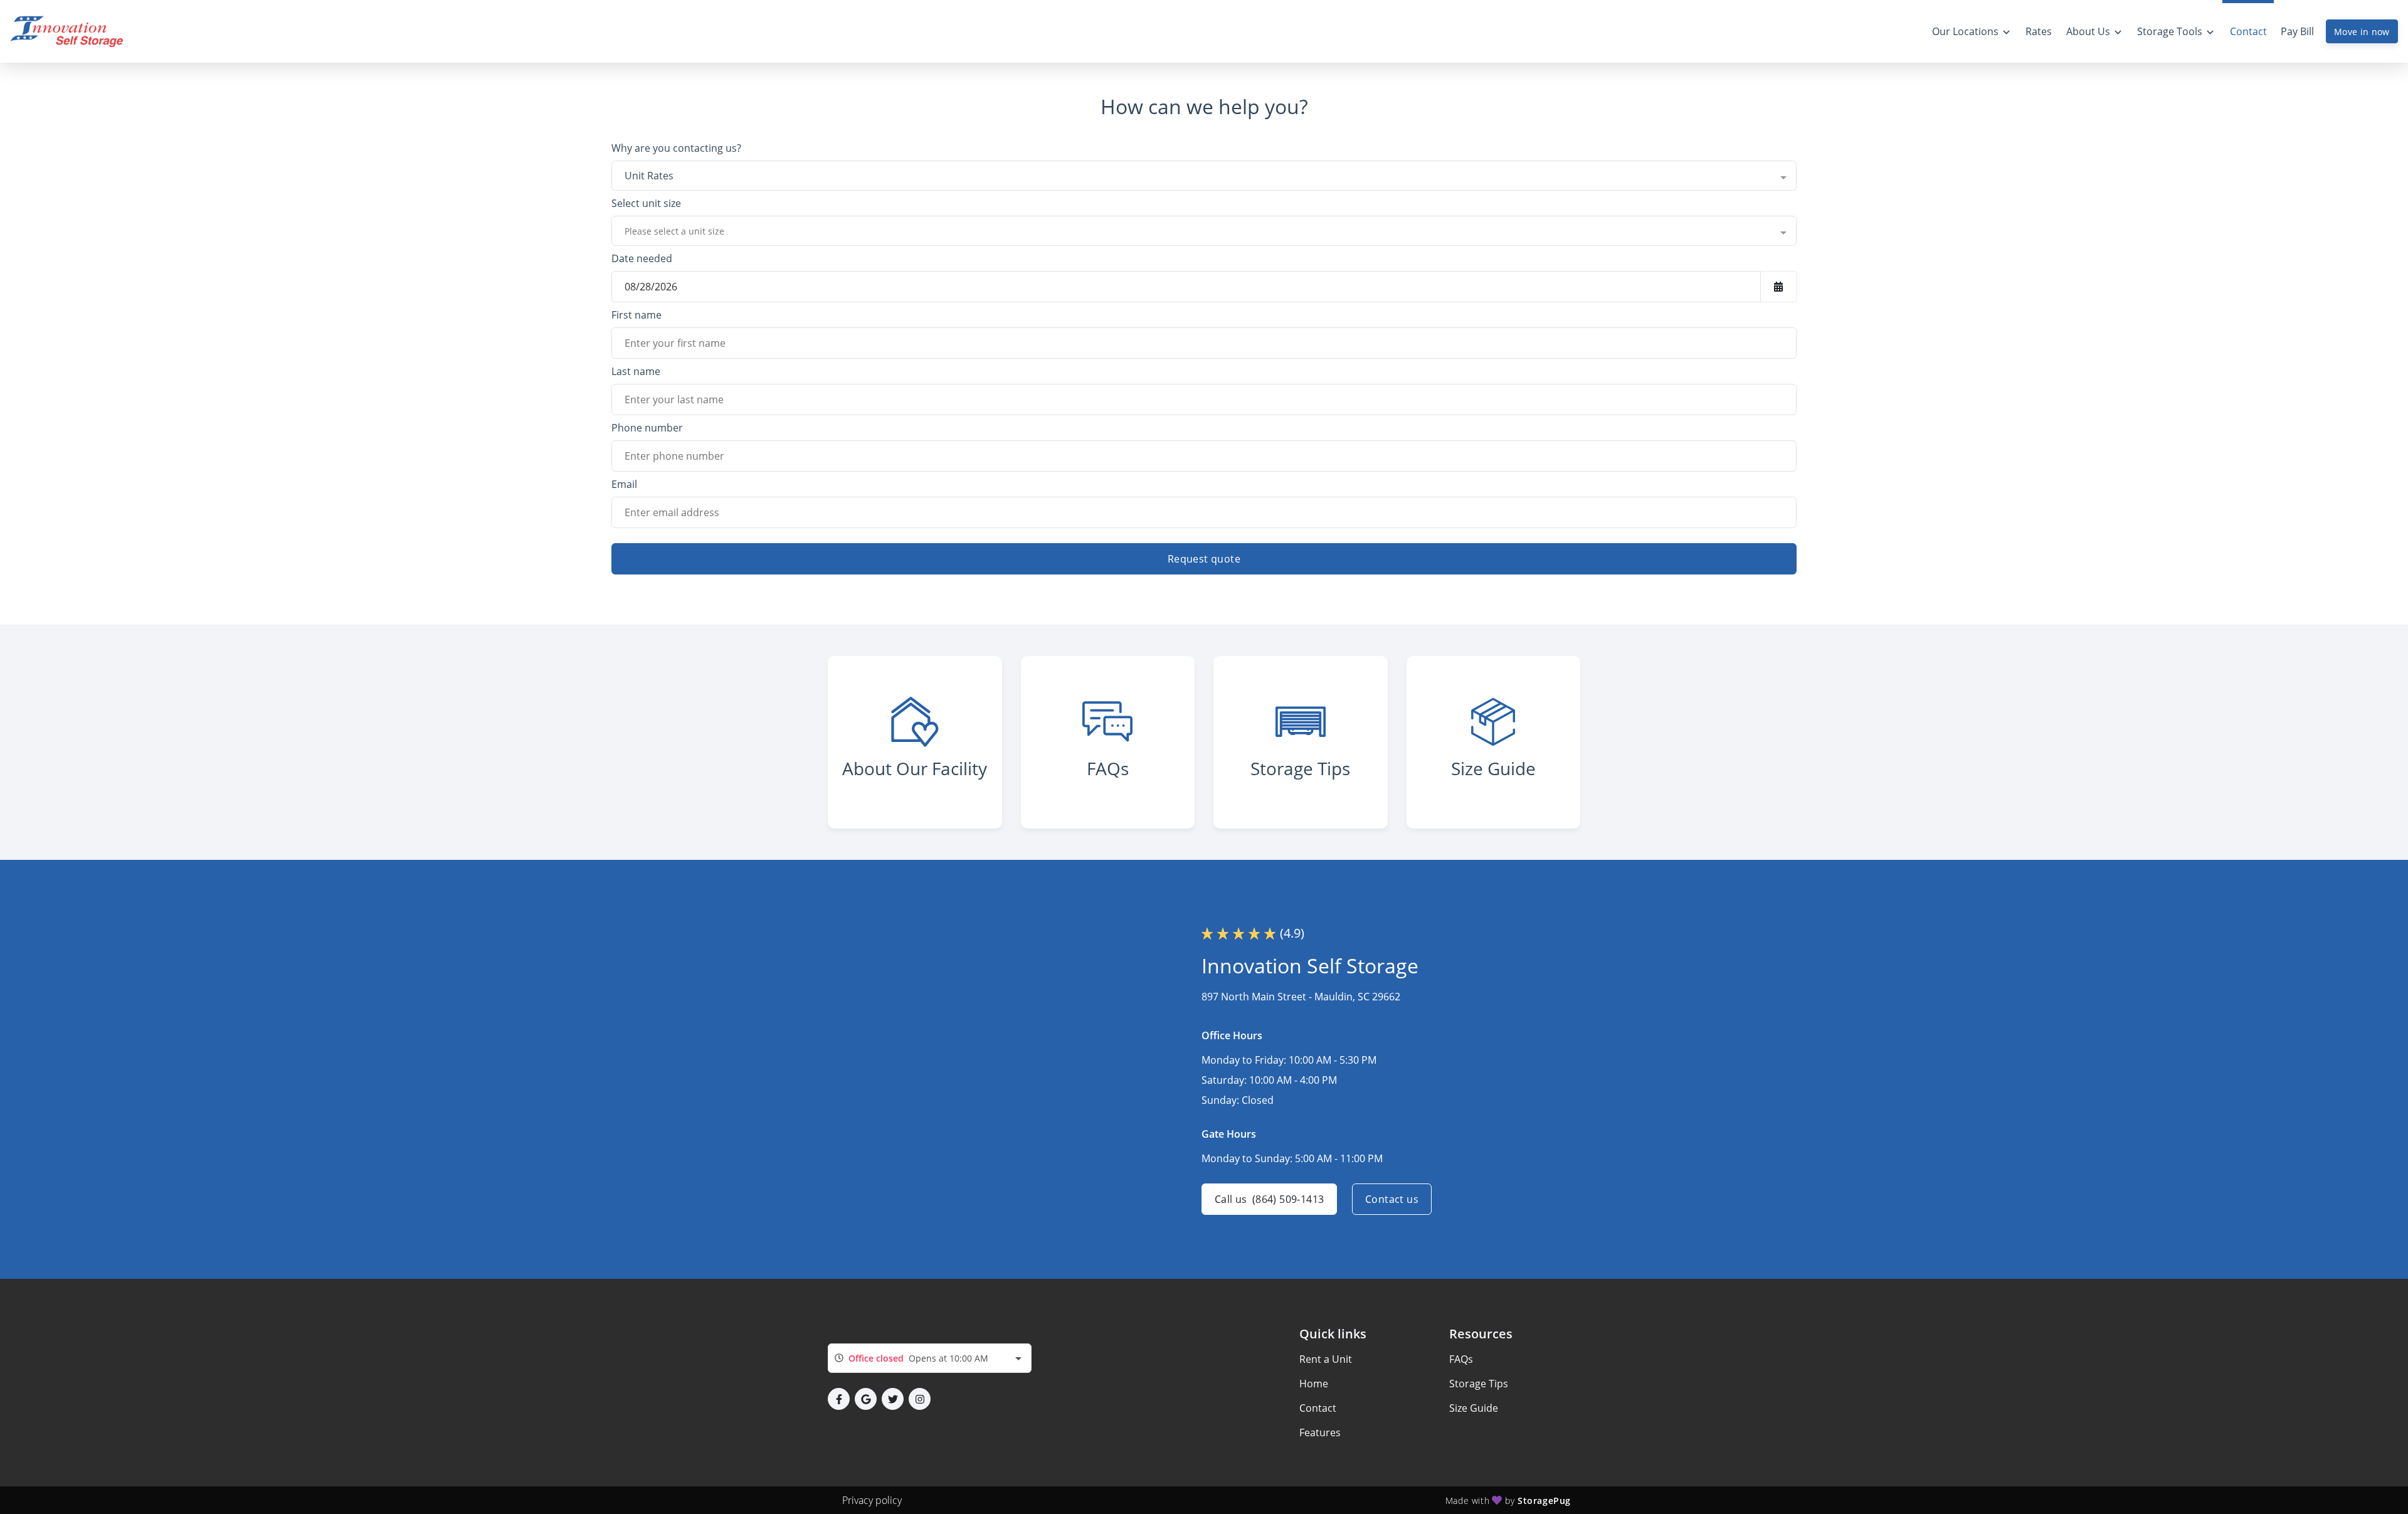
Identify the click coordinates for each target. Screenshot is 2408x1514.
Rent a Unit (1326, 1359)
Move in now (2362, 32)
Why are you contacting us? (676, 148)
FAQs (1461, 1359)
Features (1320, 1432)
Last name (636, 371)
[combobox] (1204, 176)
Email (624, 484)
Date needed (642, 258)
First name (636, 315)
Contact (1318, 1408)
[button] (839, 1399)
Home (1314, 1384)
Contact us (1392, 1199)
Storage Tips (1479, 1384)
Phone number (647, 428)
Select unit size (646, 203)
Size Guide (1474, 1408)
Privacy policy (872, 1500)
